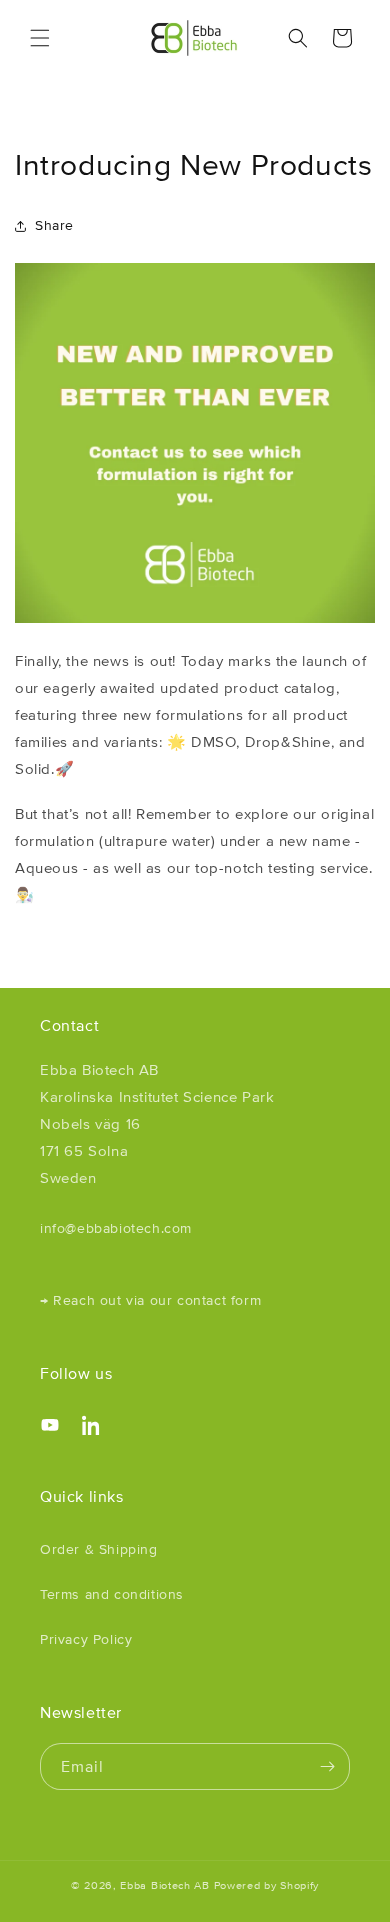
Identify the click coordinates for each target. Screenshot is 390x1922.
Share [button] (54, 225)
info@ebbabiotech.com (116, 1228)
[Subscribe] (327, 1766)
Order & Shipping (99, 1549)
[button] (40, 38)
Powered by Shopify (267, 1885)
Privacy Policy (86, 1639)
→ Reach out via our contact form (150, 1300)
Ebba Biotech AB (165, 1885)
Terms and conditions (112, 1594)
